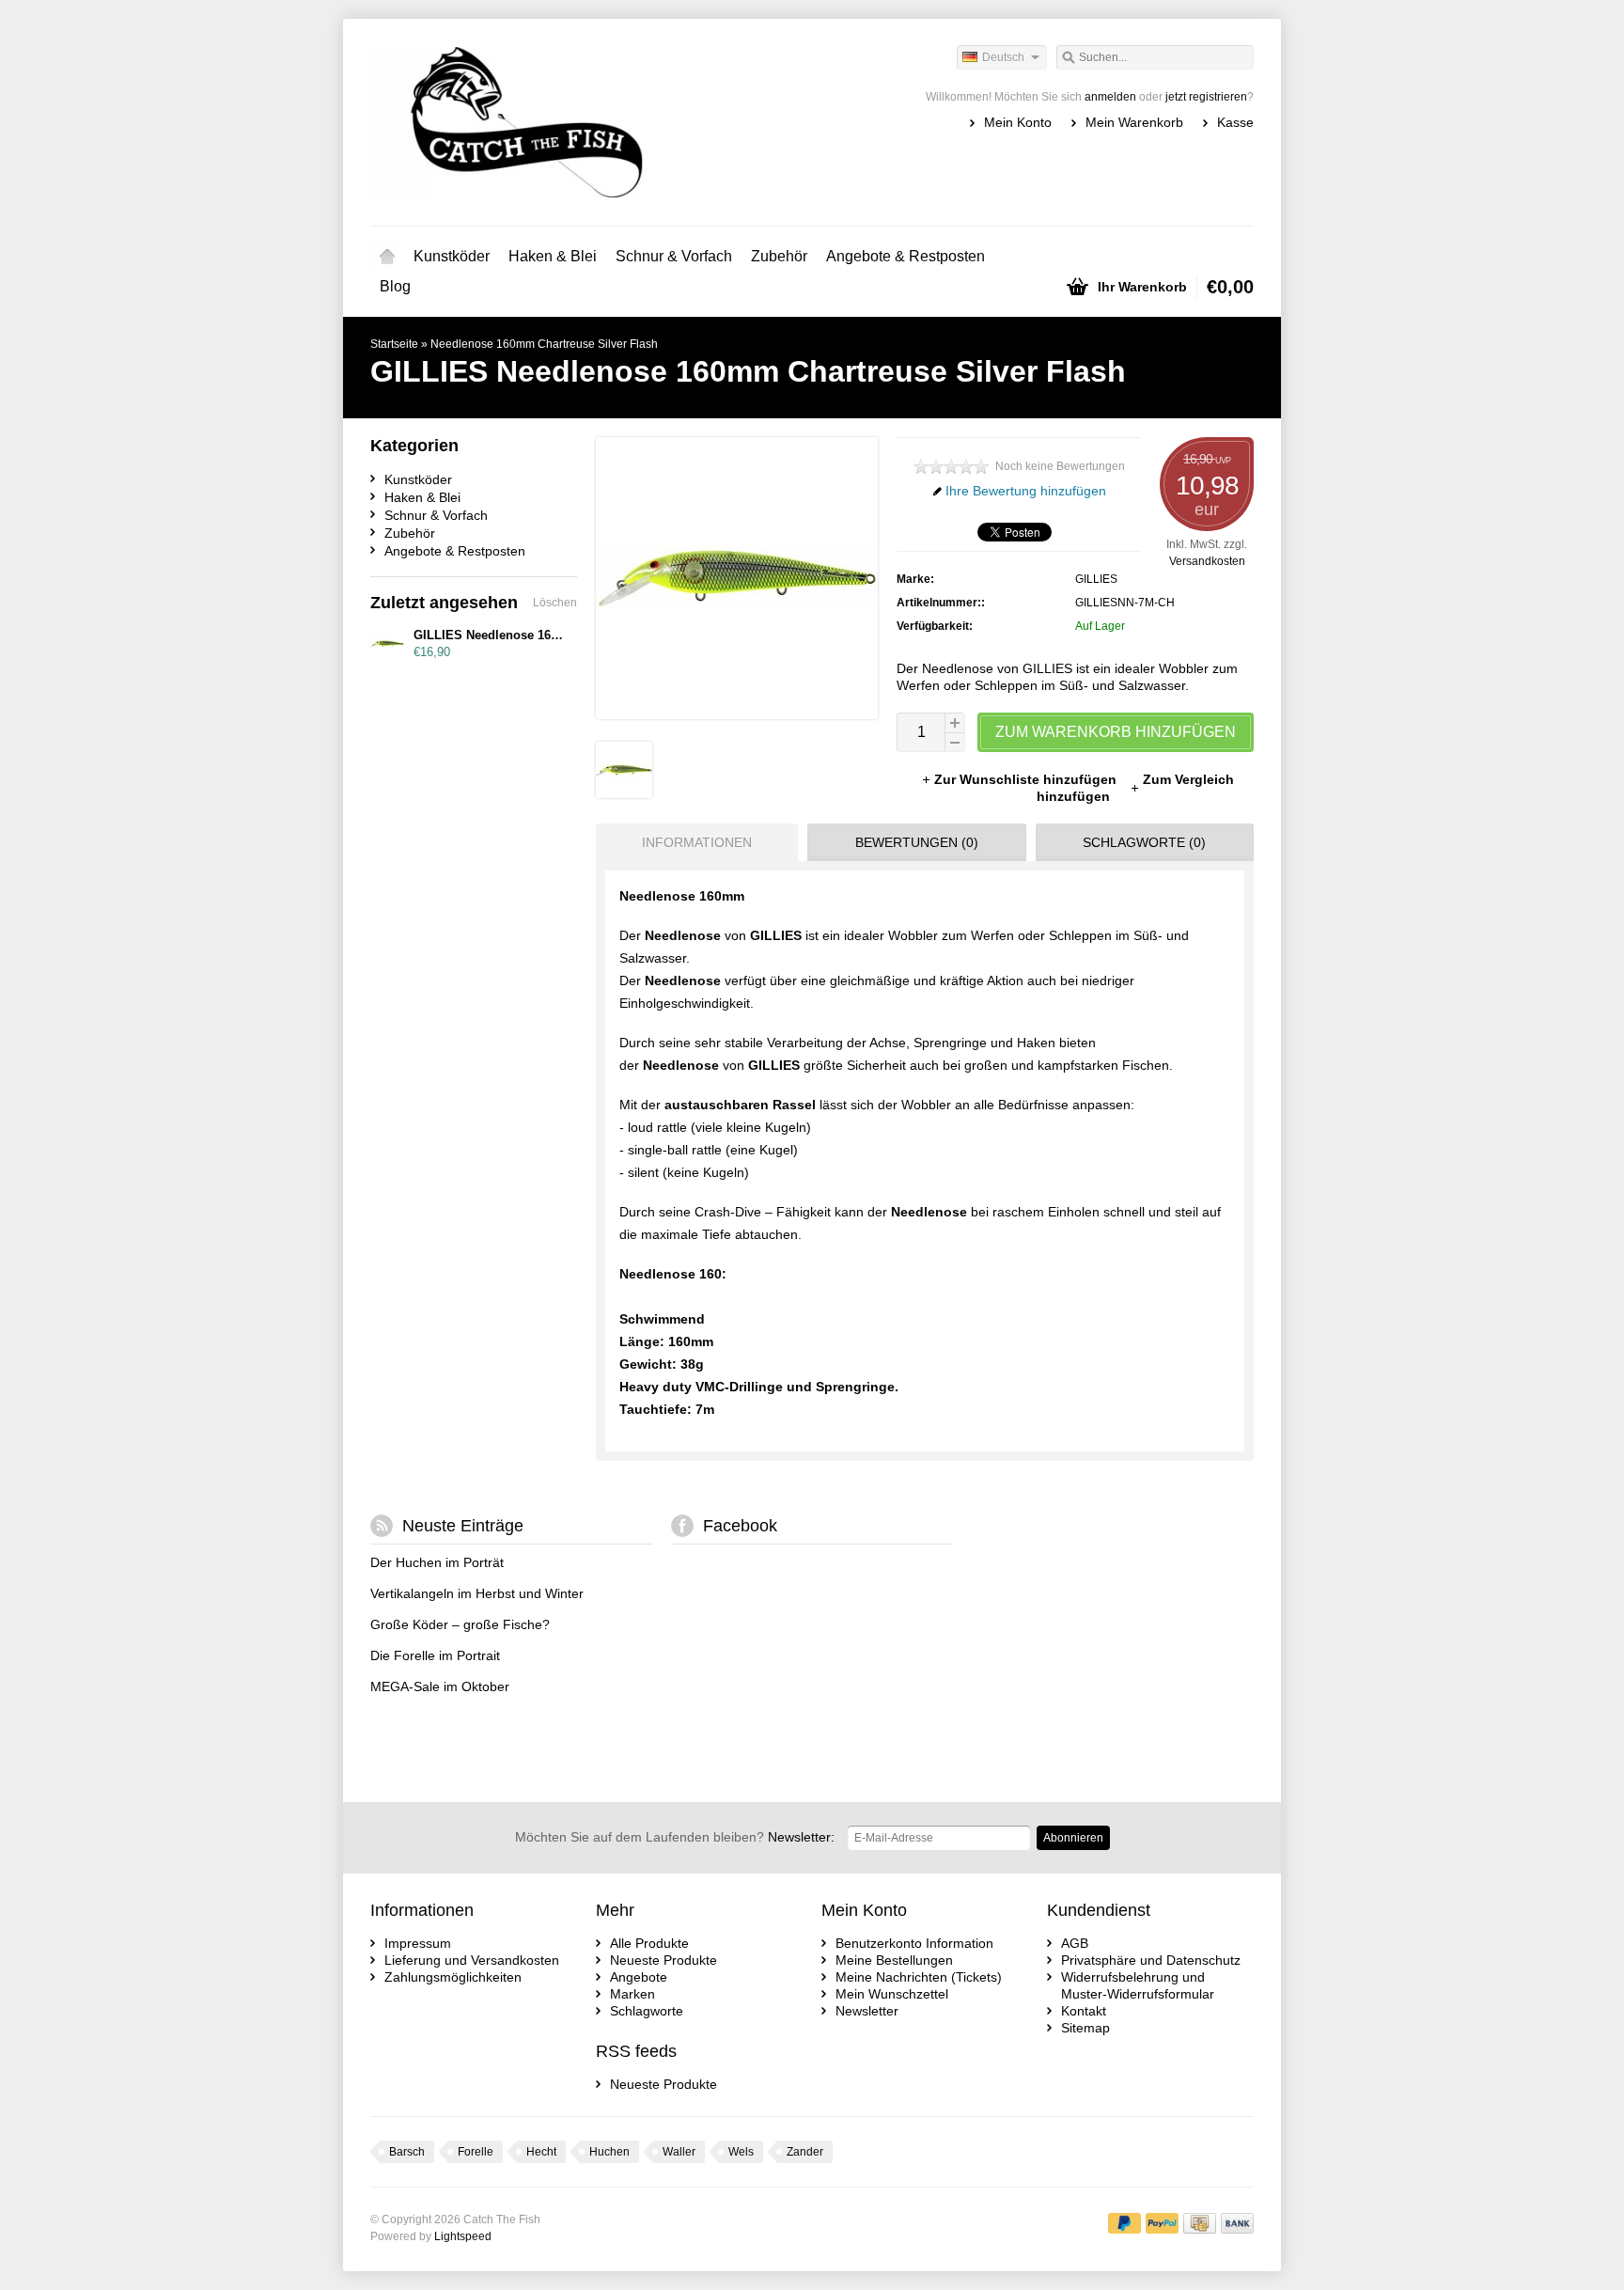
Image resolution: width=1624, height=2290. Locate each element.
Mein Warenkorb (1134, 122)
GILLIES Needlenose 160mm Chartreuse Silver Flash (567, 635)
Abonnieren (1073, 1838)
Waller (679, 2152)
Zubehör (779, 256)
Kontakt (1084, 2011)
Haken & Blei (553, 256)
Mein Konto (1018, 122)
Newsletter (867, 2011)
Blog (395, 286)
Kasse (1235, 122)
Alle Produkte (649, 1943)
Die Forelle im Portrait (435, 1655)
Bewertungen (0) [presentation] (917, 842)
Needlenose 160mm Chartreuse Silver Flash (544, 344)
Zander (805, 2152)
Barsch (407, 2152)
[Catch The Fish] (591, 122)
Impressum (418, 1943)
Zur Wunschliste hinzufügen (1027, 779)
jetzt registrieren (1206, 97)
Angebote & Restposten (906, 256)
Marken (632, 1994)
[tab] (692, 842)
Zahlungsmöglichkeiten (453, 1977)
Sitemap (1085, 2028)
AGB (1075, 1943)
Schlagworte (647, 2011)
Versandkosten (1207, 561)
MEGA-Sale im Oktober (440, 1686)
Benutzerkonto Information (914, 1943)
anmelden (1110, 97)
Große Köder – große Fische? (460, 1624)
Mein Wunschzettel (892, 1994)
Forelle (476, 2152)
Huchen (609, 2152)
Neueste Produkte (664, 1960)
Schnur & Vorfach (674, 256)
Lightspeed (463, 2236)
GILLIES (1096, 579)
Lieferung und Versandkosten (472, 1960)
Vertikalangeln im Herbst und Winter (477, 1593)
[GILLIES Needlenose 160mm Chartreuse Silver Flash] (624, 793)
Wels (741, 2152)
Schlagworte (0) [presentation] (1144, 842)
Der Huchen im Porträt (437, 1562)
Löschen (555, 603)
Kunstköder (452, 256)
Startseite (387, 257)
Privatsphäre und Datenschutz (1151, 1960)
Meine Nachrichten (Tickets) (919, 1977)
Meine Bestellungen (894, 1960)
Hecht (541, 2152)
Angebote (639, 1977)
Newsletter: (675, 1837)
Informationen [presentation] (697, 842)
